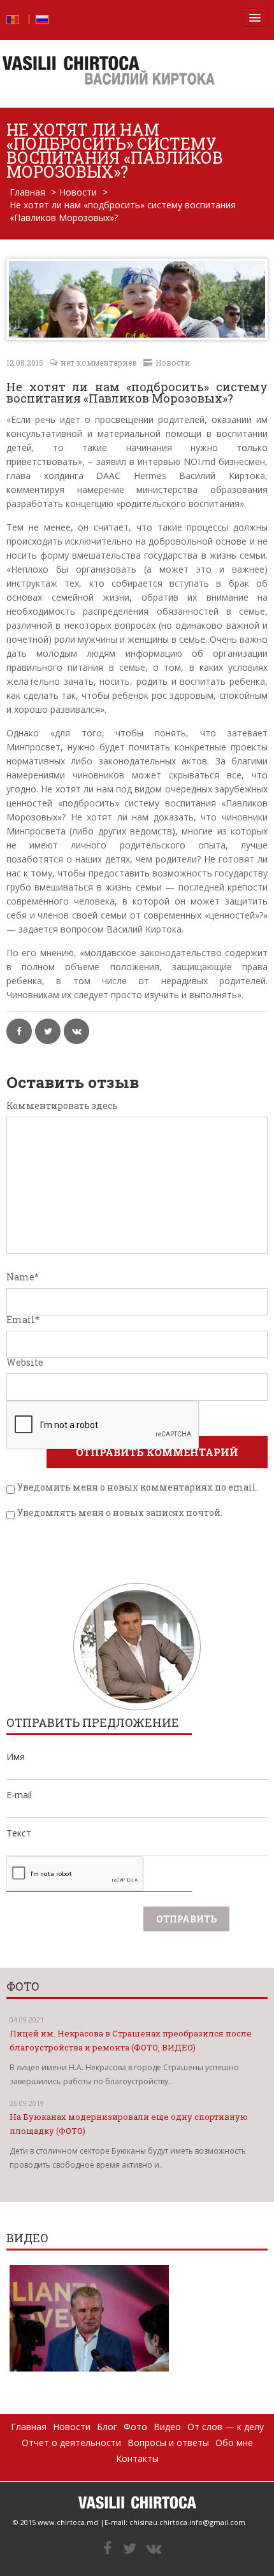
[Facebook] (107, 2549)
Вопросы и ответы (168, 2443)
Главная (27, 192)
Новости (78, 192)
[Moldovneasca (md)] (13, 18)
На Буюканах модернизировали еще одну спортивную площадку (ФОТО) (129, 2124)
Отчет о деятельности (71, 2443)
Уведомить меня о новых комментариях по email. (138, 1487)
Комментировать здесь (62, 1106)
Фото (135, 2427)
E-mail (19, 1795)
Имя (16, 1757)
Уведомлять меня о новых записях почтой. (120, 1513)
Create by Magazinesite (53, 2535)
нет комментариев (99, 362)
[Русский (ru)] (42, 18)
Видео (167, 2427)
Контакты (137, 2458)
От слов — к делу (226, 2427)
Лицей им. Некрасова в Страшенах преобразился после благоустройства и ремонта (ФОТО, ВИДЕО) (131, 2040)
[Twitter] (130, 2549)
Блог (107, 2427)
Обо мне (234, 2443)
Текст (19, 1833)
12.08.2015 (25, 362)
